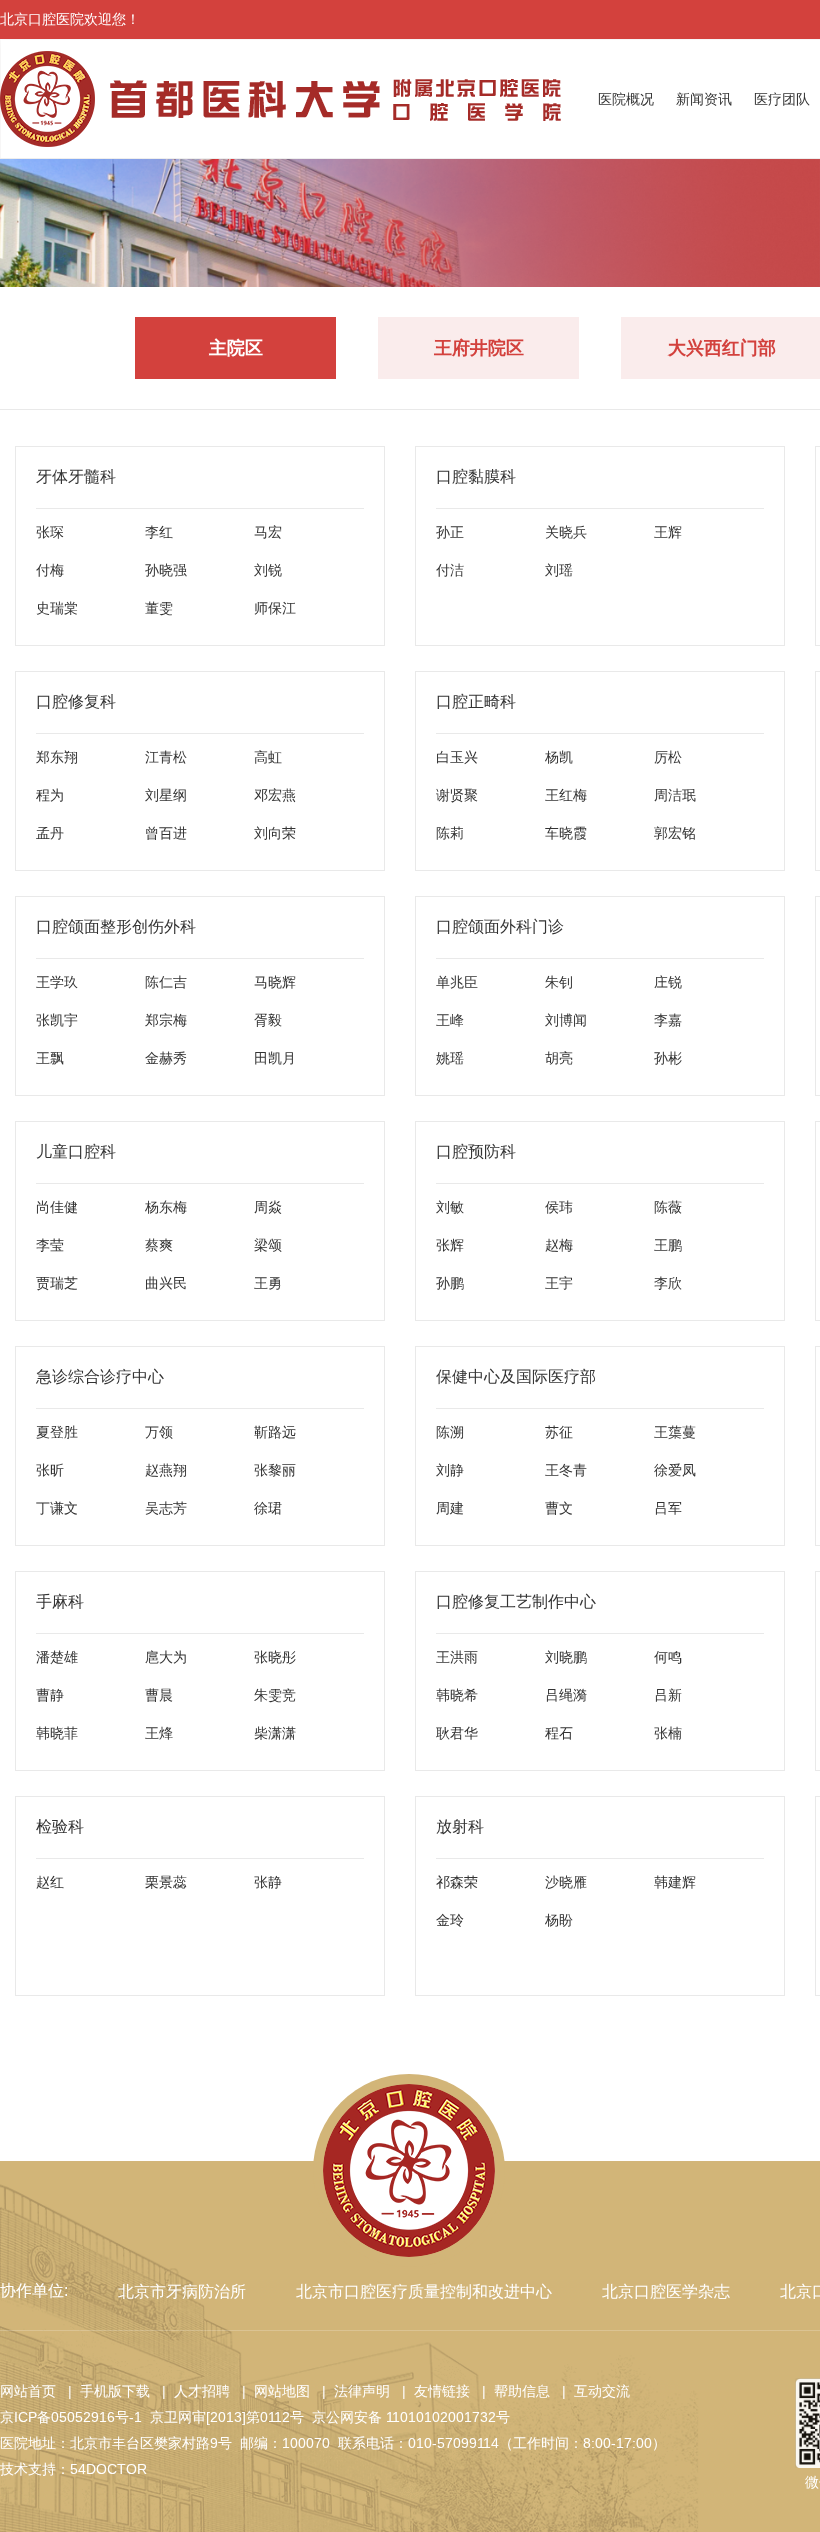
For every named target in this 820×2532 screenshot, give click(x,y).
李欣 (668, 1283)
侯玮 (559, 1207)
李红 (159, 532)
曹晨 (159, 1695)
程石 (559, 1733)
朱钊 (559, 982)
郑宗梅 (166, 1020)
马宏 (268, 532)
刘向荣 (275, 833)
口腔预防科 (476, 1151)
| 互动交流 (592, 2391)
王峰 (450, 1020)
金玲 (450, 1920)
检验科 (60, 1826)
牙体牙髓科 (76, 476)
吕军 (668, 1508)
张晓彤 (275, 1657)
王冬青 (566, 1470)
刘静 (450, 1470)
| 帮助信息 (512, 2391)
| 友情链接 (432, 2391)
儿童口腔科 (76, 1151)
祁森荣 (457, 1882)
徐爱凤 (675, 1470)
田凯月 (275, 1058)
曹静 (50, 1695)
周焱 (268, 1207)
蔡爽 (159, 1245)
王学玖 (57, 982)
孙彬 (668, 1058)
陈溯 (450, 1432)
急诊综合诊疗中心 (100, 1376)
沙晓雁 (566, 1882)
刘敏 (450, 1207)
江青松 (166, 757)
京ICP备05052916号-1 (71, 2417)
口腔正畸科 (476, 701)
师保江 (275, 608)
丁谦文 (57, 1508)
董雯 (159, 608)
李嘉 (668, 1020)
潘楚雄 (57, 1657)
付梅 (50, 570)
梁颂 (268, 1245)
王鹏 (668, 1245)
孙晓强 (166, 570)
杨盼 (559, 1920)
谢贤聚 (457, 795)
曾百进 (166, 833)
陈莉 (450, 833)
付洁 (450, 570)
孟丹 (50, 833)
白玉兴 (457, 757)
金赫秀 (166, 1058)
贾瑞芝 (57, 1283)
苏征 (559, 1432)
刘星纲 (166, 795)
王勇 (268, 1283)
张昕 (50, 1470)
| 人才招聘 (192, 2391)
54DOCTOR (108, 2469)
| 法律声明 (352, 2391)
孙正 (450, 532)
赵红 (50, 1882)
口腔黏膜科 (476, 476)
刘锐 (268, 570)
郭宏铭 (675, 833)
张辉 (450, 1245)
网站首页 (28, 2391)
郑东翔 (57, 757)
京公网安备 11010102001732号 (411, 2417)
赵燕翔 (166, 1470)
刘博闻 (566, 1020)
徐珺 (268, 1508)
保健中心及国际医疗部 (516, 1376)
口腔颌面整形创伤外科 (116, 926)
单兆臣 (457, 982)
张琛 (50, 532)
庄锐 (668, 982)
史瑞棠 (57, 608)
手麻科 (60, 1601)
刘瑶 (559, 570)
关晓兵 (566, 532)
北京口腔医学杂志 (666, 2291)
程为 (50, 795)
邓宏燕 (275, 795)
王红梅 (566, 795)
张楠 (668, 1733)
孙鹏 (450, 1283)
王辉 (668, 532)
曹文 (559, 1508)
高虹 (268, 757)
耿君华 (457, 1733)
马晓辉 (275, 982)
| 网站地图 (272, 2391)
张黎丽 (275, 1470)
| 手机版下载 (105, 2391)
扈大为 (166, 1657)
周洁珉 (675, 795)
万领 (159, 1432)
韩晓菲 (57, 1733)
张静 (268, 1882)
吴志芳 (166, 1508)
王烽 (159, 1733)
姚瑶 (450, 1058)
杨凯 (559, 757)
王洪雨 (457, 1657)
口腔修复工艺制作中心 (516, 1601)
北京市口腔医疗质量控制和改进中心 (424, 2291)
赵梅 (559, 1245)
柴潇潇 (275, 1733)
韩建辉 (675, 1882)
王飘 (50, 1058)
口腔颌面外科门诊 (500, 926)
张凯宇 (57, 1020)
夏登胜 (57, 1432)
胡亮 (559, 1058)
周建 (450, 1508)
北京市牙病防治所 (182, 2291)
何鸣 (668, 1657)
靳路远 (275, 1432)
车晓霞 (566, 833)
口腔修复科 (76, 701)
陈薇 (668, 1207)
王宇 (559, 1283)
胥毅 (268, 1020)
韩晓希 (457, 1695)
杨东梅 (166, 1207)
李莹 (50, 1245)
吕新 (668, 1695)
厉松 (668, 757)
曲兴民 (166, 1283)
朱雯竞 (275, 1695)
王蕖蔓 (675, 1432)
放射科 (460, 1826)
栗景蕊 (166, 1882)
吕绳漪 (566, 1695)
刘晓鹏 (566, 1657)
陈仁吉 (166, 982)
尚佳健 (57, 1207)
